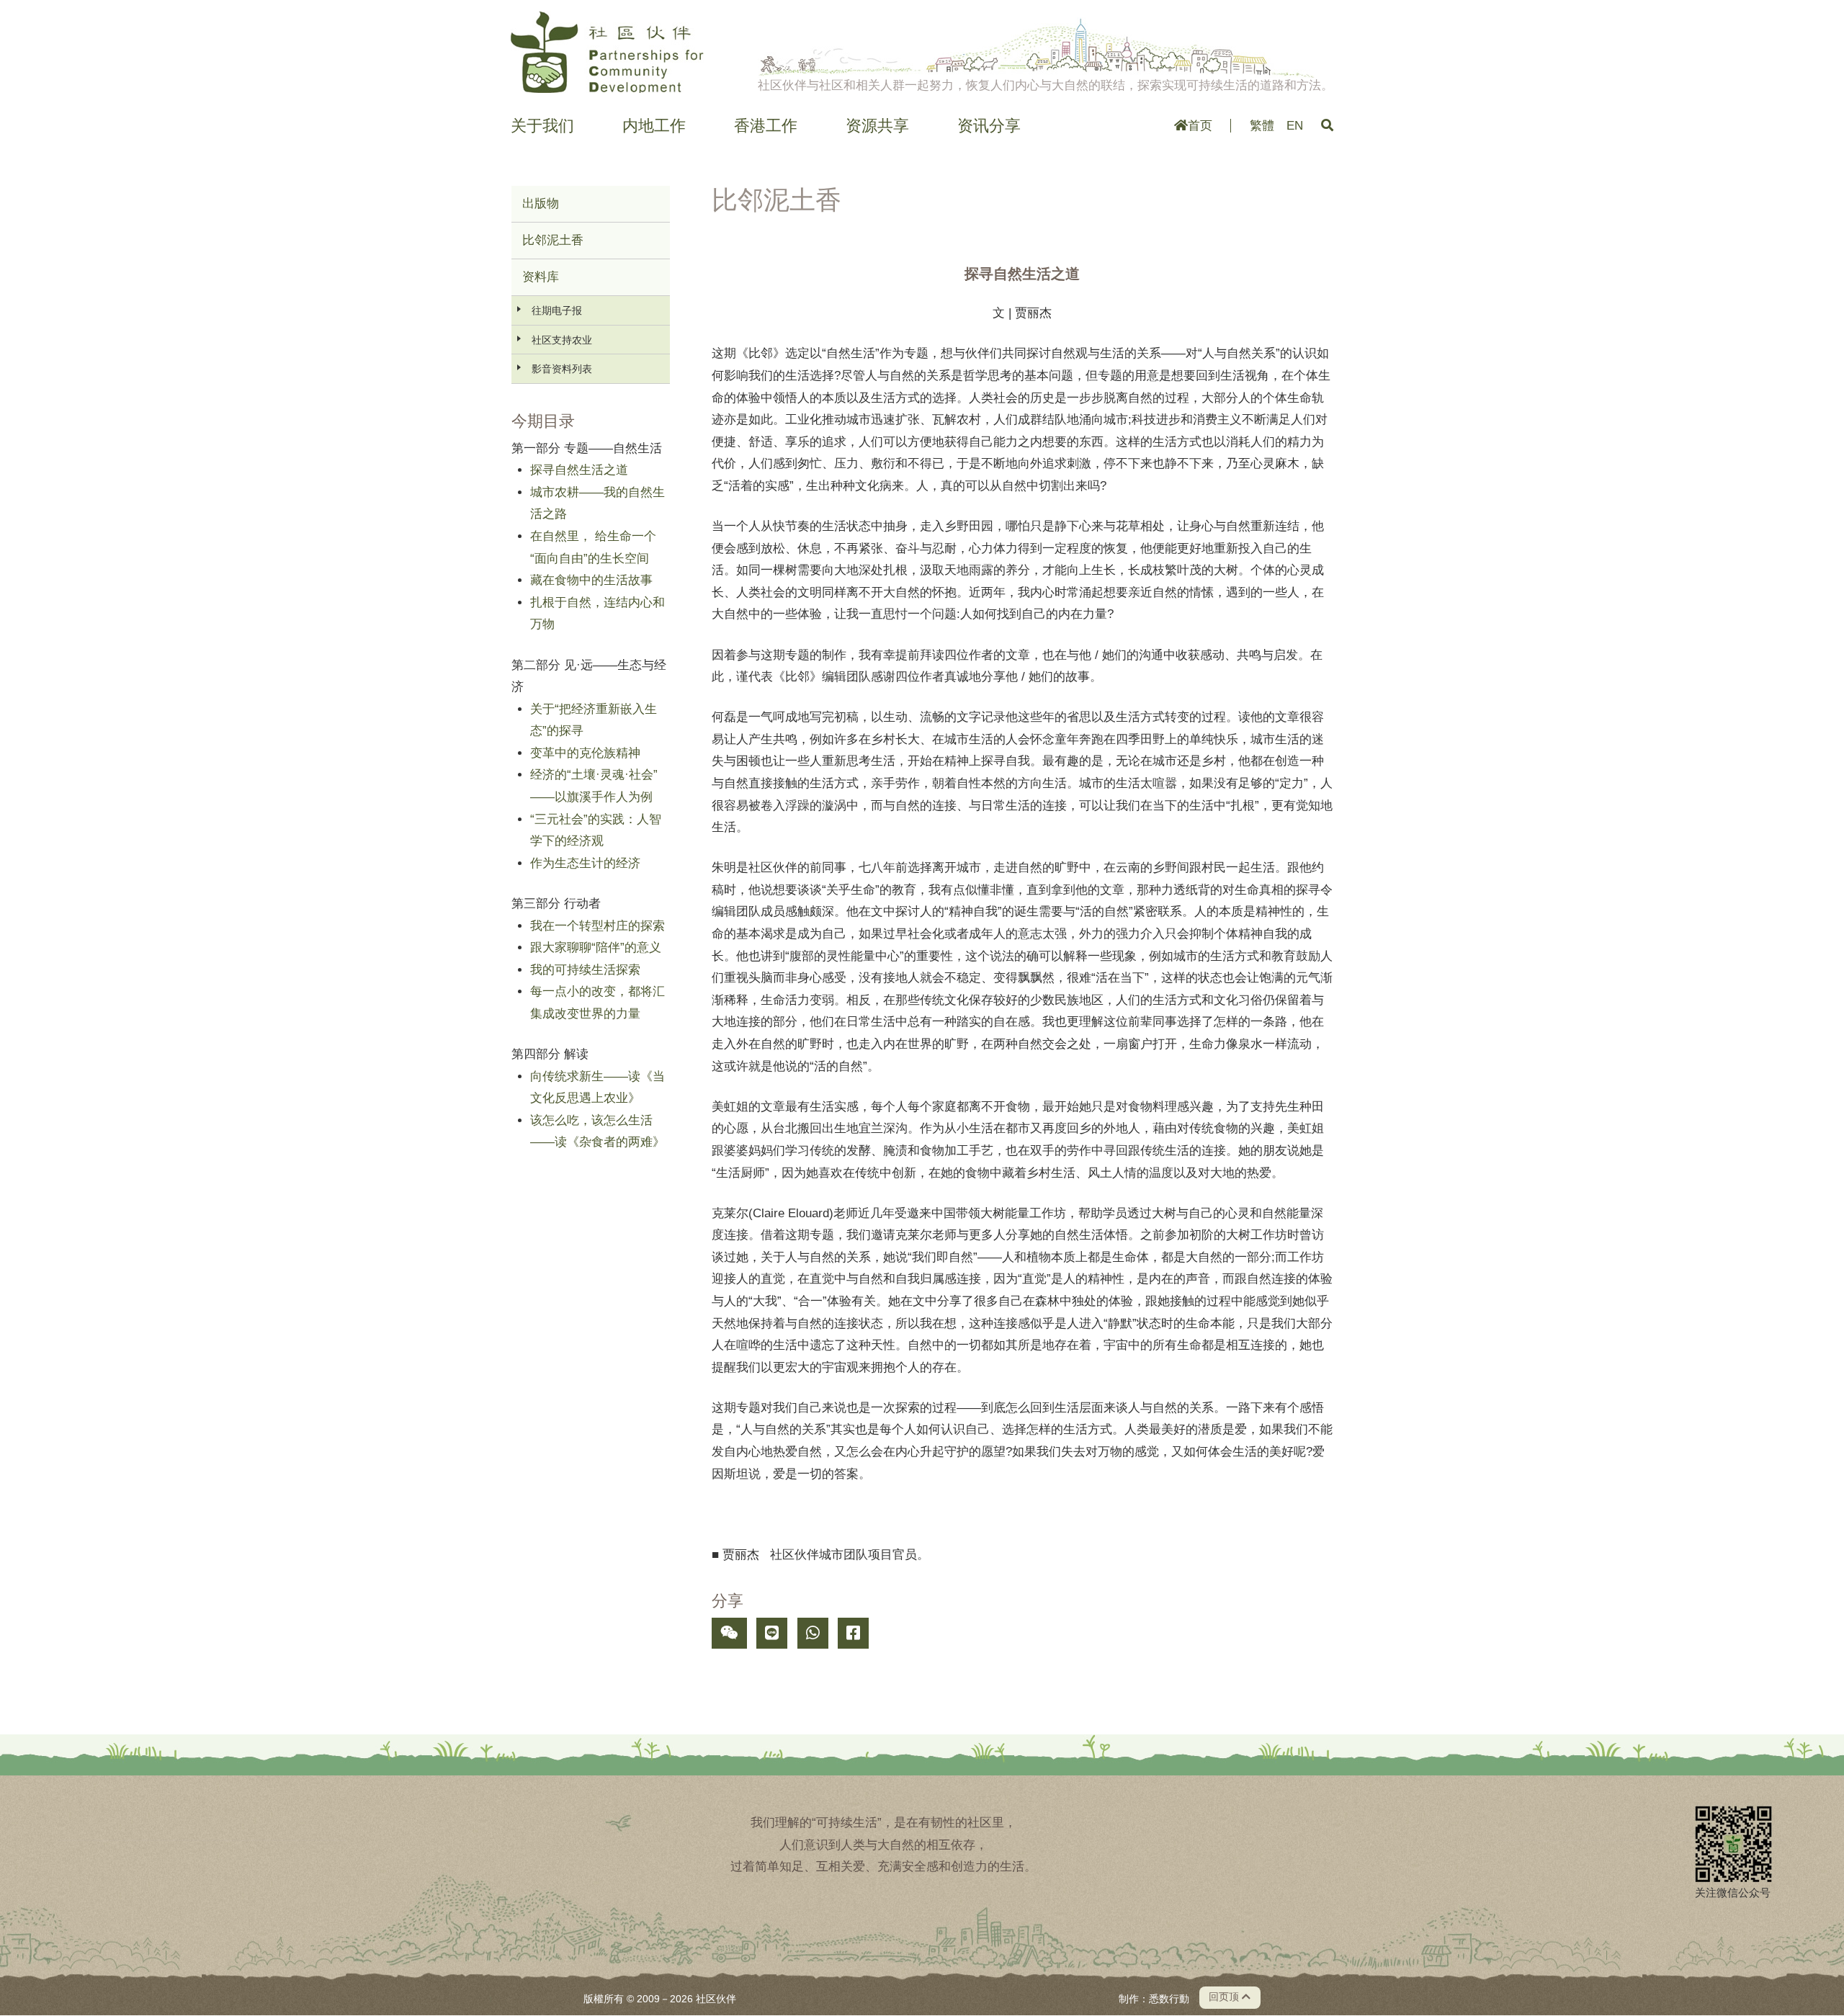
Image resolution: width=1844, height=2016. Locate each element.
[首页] (607, 52)
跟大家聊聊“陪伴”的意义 (596, 947)
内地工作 (654, 126)
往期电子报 (557, 310)
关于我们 (542, 126)
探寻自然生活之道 (579, 470)
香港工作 (766, 126)
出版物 (541, 203)
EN (1295, 126)
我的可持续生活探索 (585, 970)
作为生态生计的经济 (585, 863)
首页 (1200, 126)
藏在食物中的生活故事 (591, 580)
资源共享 (877, 126)
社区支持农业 (562, 340)
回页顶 (1225, 1997)
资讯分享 (989, 126)
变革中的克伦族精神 (585, 753)
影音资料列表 (562, 369)
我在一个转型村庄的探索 (597, 926)
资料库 (541, 277)
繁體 (1262, 126)
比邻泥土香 (553, 240)
